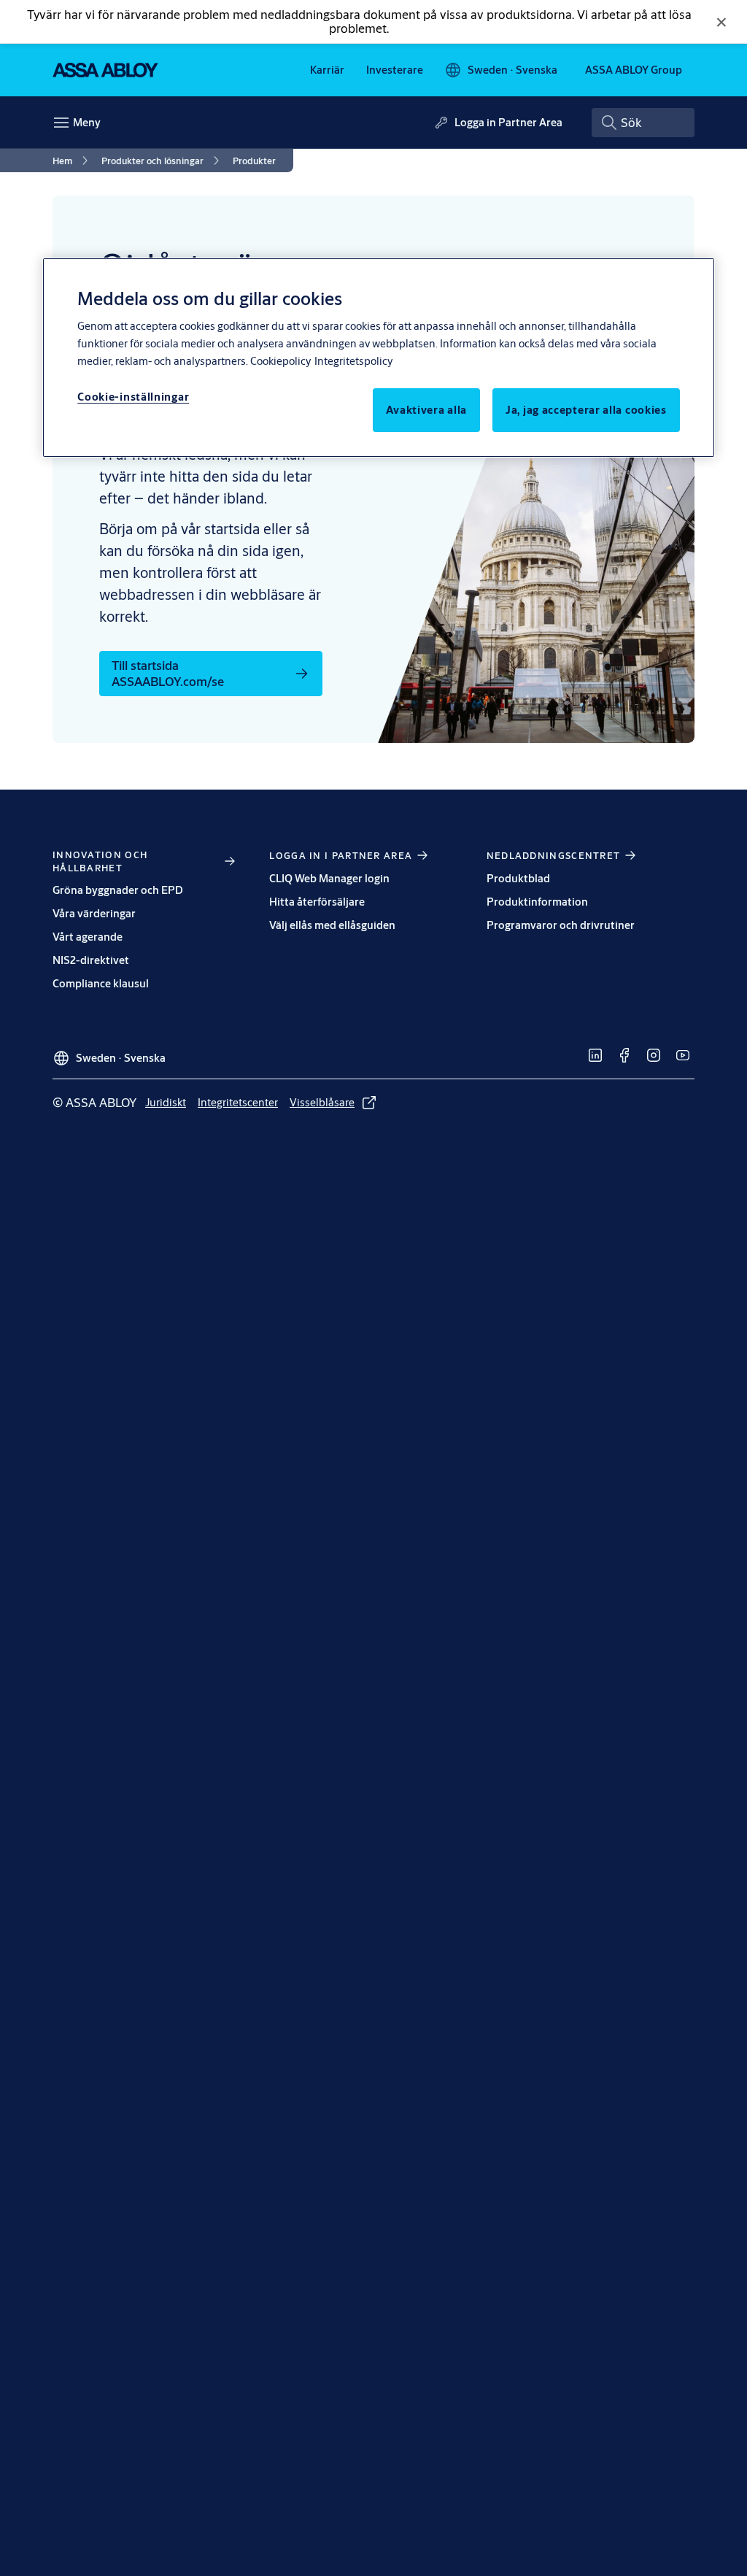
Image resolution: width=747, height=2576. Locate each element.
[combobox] (643, 123)
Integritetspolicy (353, 361)
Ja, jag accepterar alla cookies (586, 410)
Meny (87, 122)
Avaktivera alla (427, 410)
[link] (327, 70)
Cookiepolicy (280, 361)
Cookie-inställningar (133, 397)
